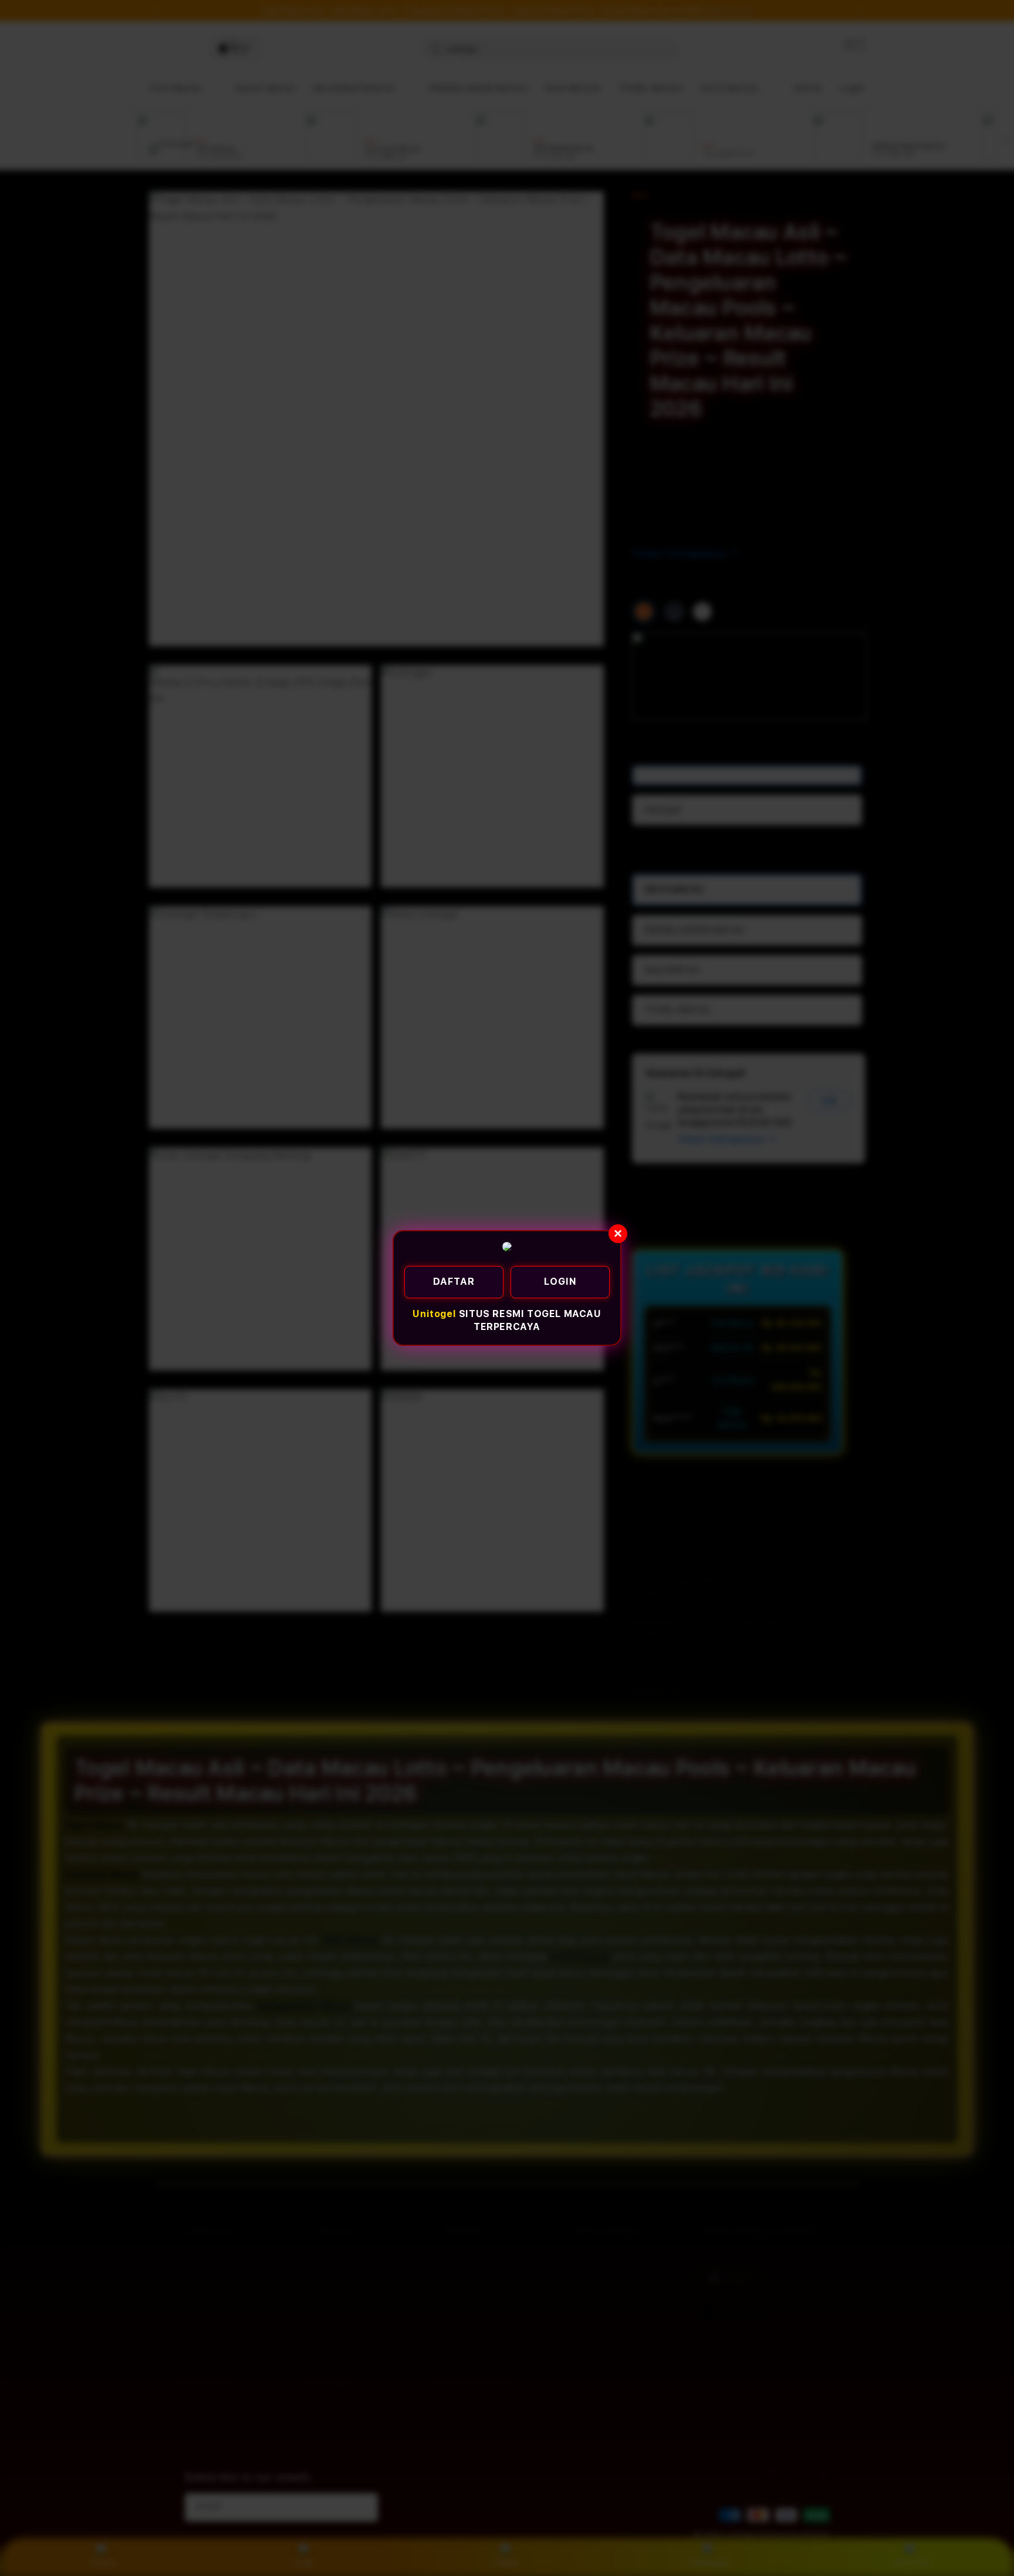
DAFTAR (454, 1282)
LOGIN (560, 1282)
